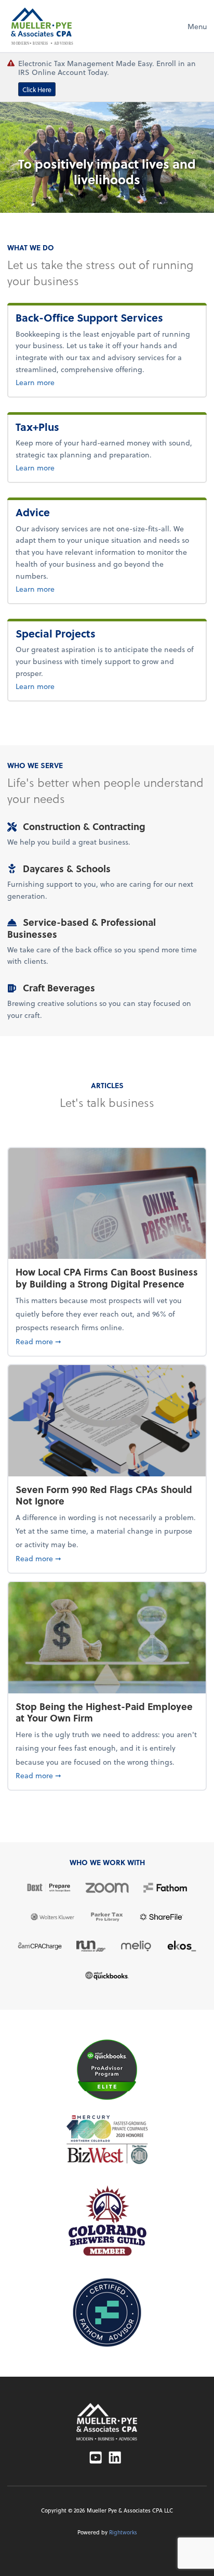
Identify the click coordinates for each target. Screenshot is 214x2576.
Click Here (37, 89)
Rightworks (123, 2532)
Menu (197, 26)
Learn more (69, 382)
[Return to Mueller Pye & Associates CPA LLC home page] (107, 2422)
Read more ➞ (107, 1341)
